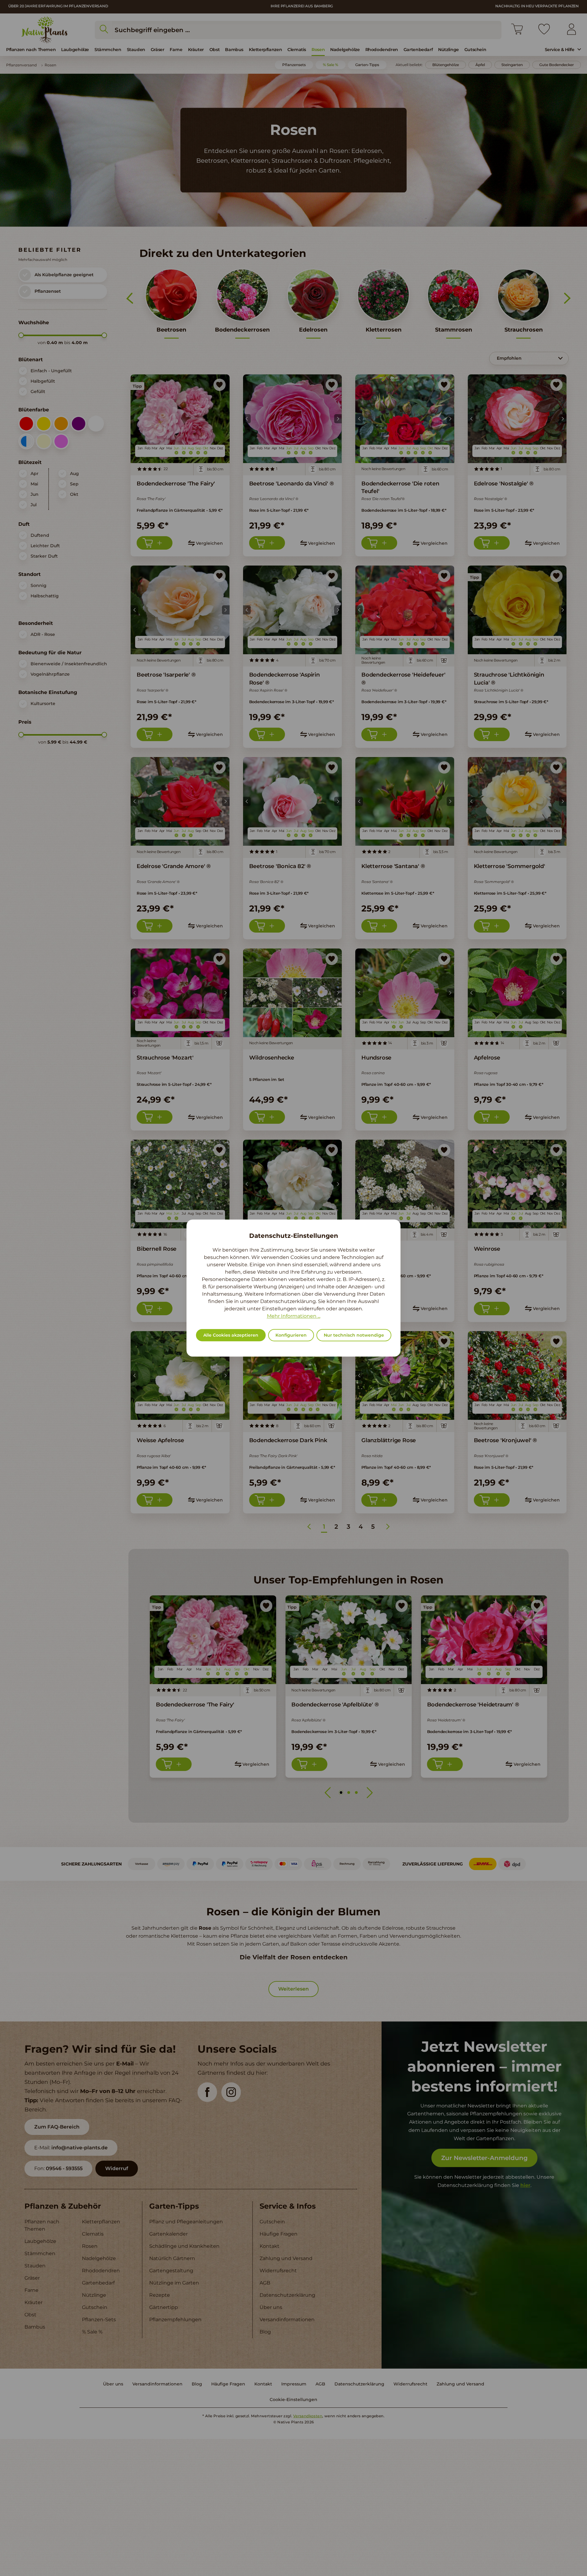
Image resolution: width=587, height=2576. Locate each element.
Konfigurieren (291, 1335)
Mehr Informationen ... (294, 1316)
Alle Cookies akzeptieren (231, 1335)
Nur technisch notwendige (354, 1335)
